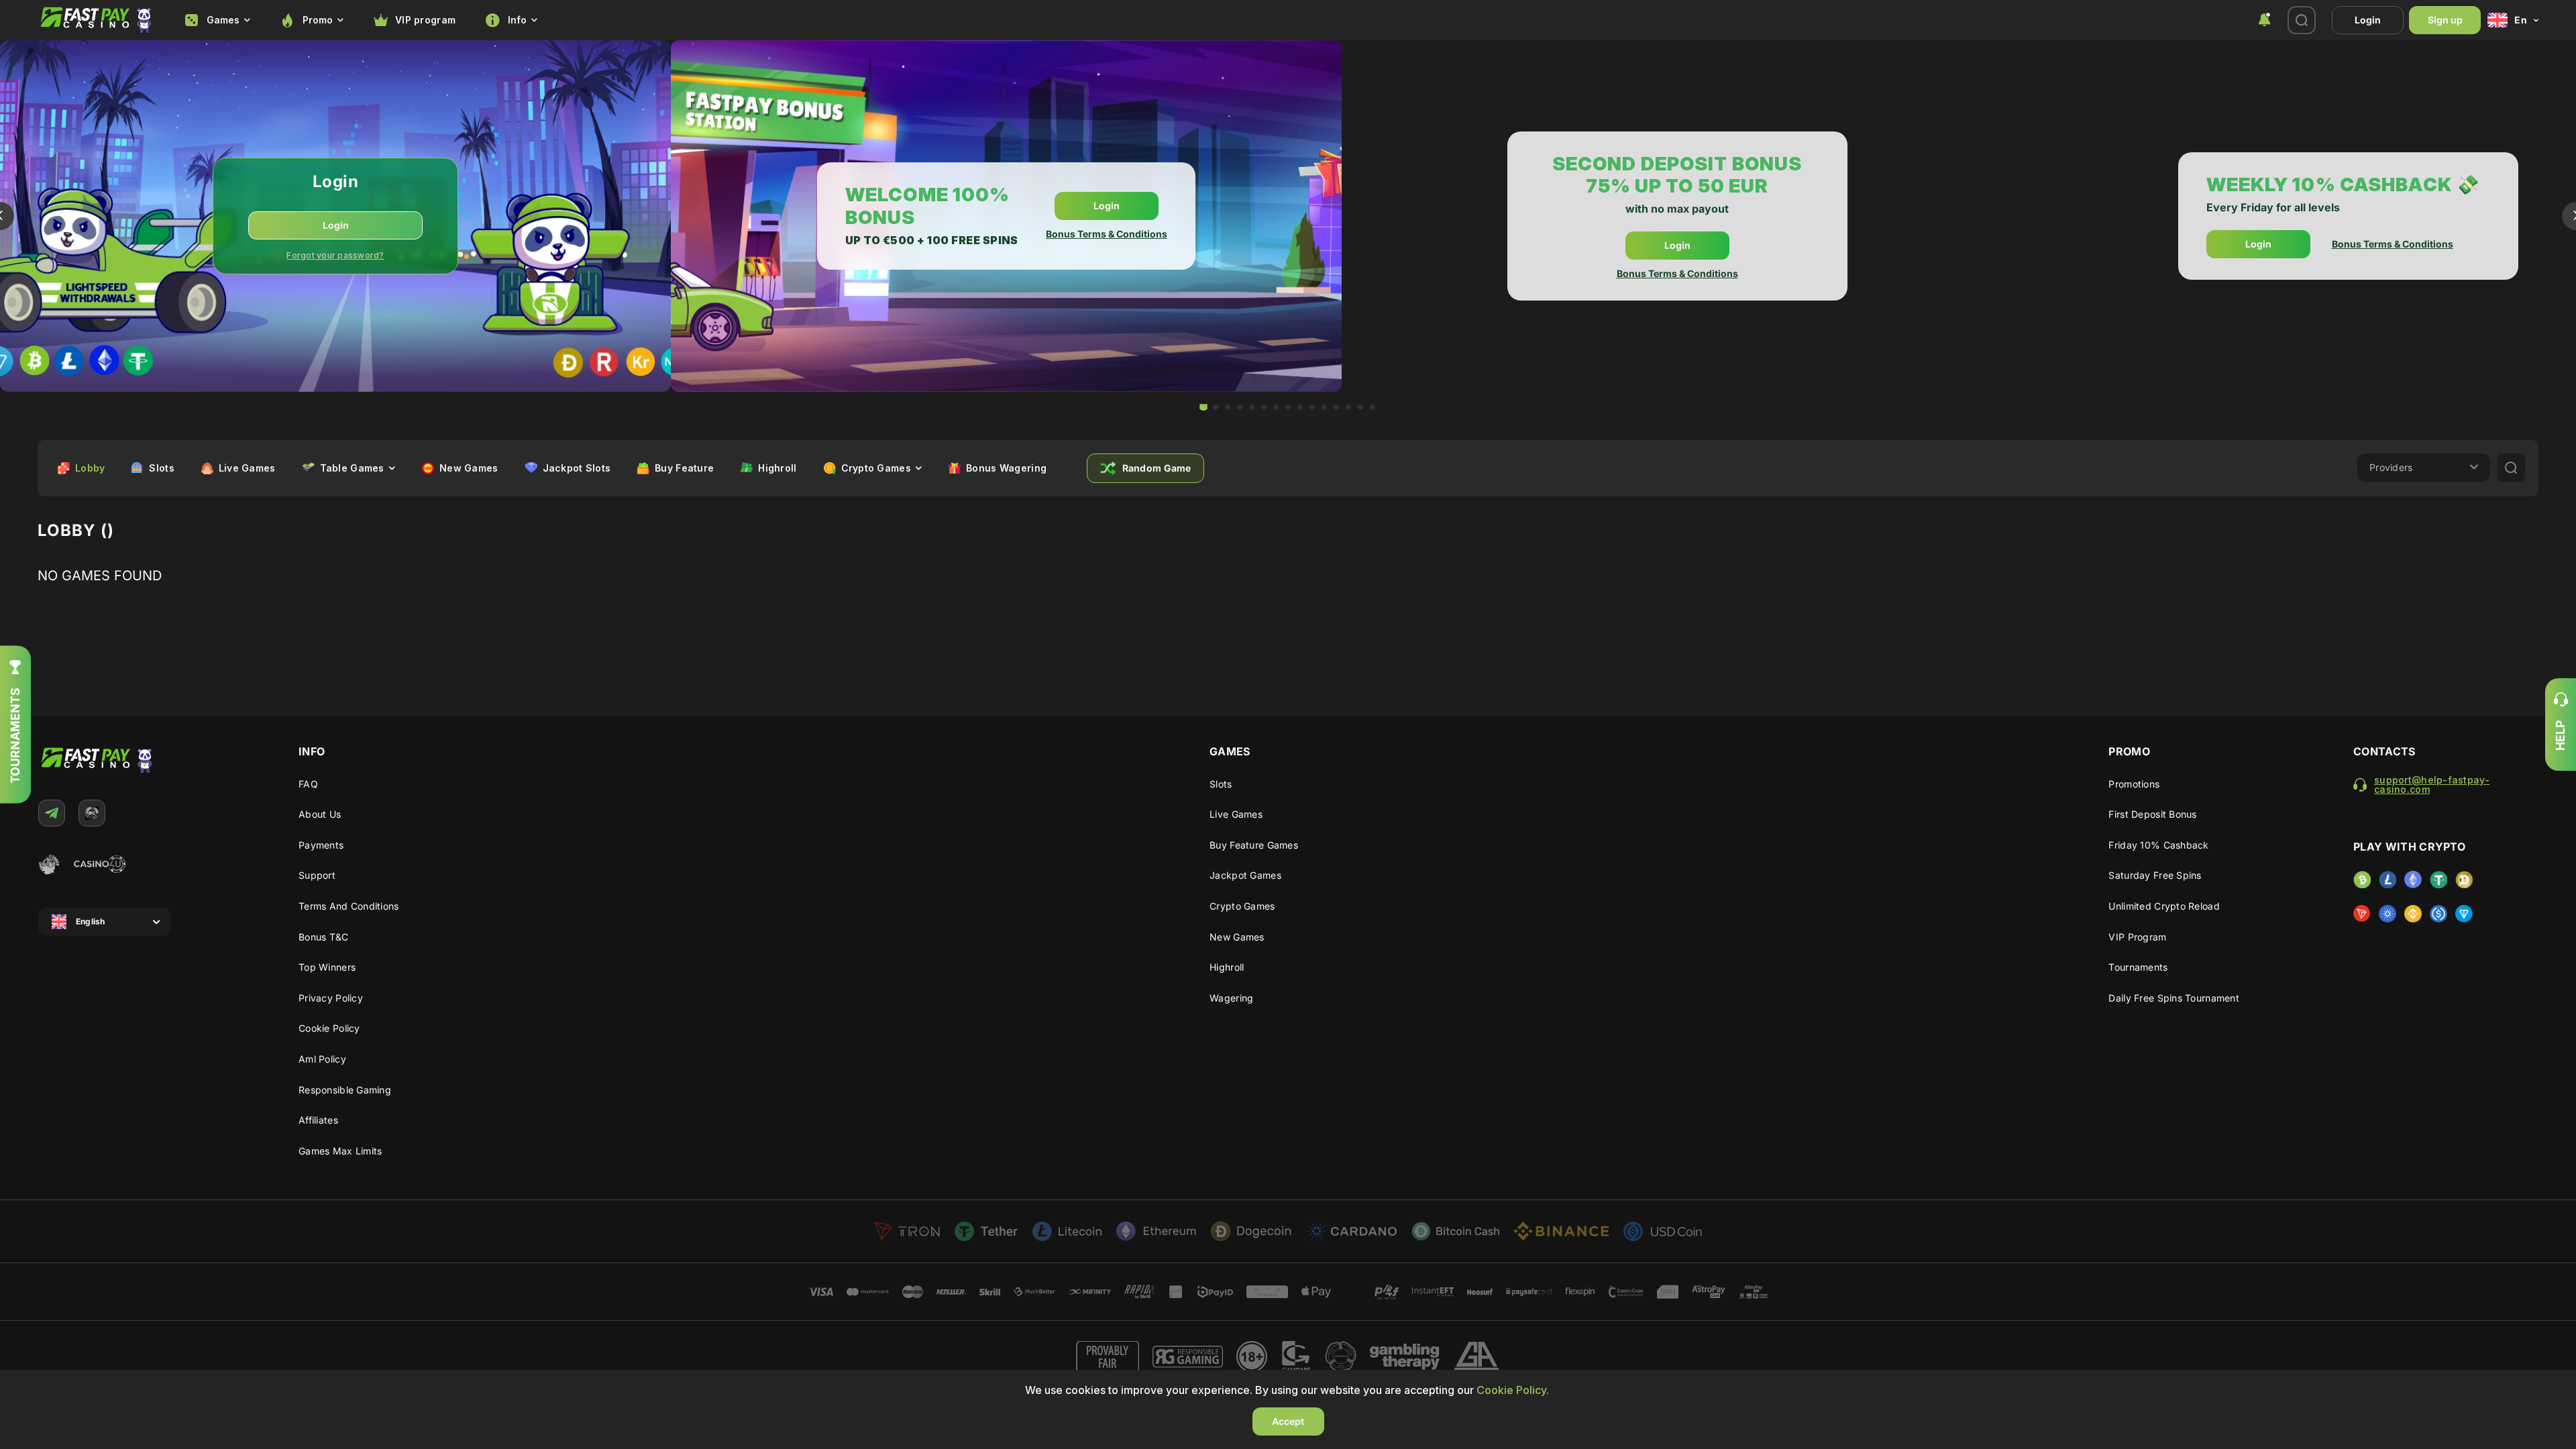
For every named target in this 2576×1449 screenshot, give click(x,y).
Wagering (1231, 998)
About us (320, 814)
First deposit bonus (2152, 814)
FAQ (308, 784)
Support (317, 875)
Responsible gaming (345, 1090)
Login (2368, 20)
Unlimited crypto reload (2164, 906)
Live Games (1236, 814)
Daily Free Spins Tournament (2174, 998)
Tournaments (2138, 967)
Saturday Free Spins (2155, 875)
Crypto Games (1242, 906)
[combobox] (217, 20)
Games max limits (340, 1151)
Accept (1288, 1421)
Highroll (1227, 967)
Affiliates (318, 1120)
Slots (1221, 784)
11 (1324, 407)
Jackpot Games (1245, 875)
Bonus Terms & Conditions (1107, 234)
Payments (321, 845)
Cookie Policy (329, 1028)
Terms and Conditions (349, 906)
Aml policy (322, 1059)
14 (1360, 407)
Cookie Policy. (1513, 1390)
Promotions (2134, 784)
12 (1336, 407)
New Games (1237, 937)
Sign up (2445, 20)
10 (1312, 407)
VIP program (425, 20)
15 (1373, 407)
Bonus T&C (324, 937)
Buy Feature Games (1254, 845)
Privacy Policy (331, 998)
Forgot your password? (335, 255)
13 (1348, 407)
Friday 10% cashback (2158, 845)
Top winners (327, 967)
